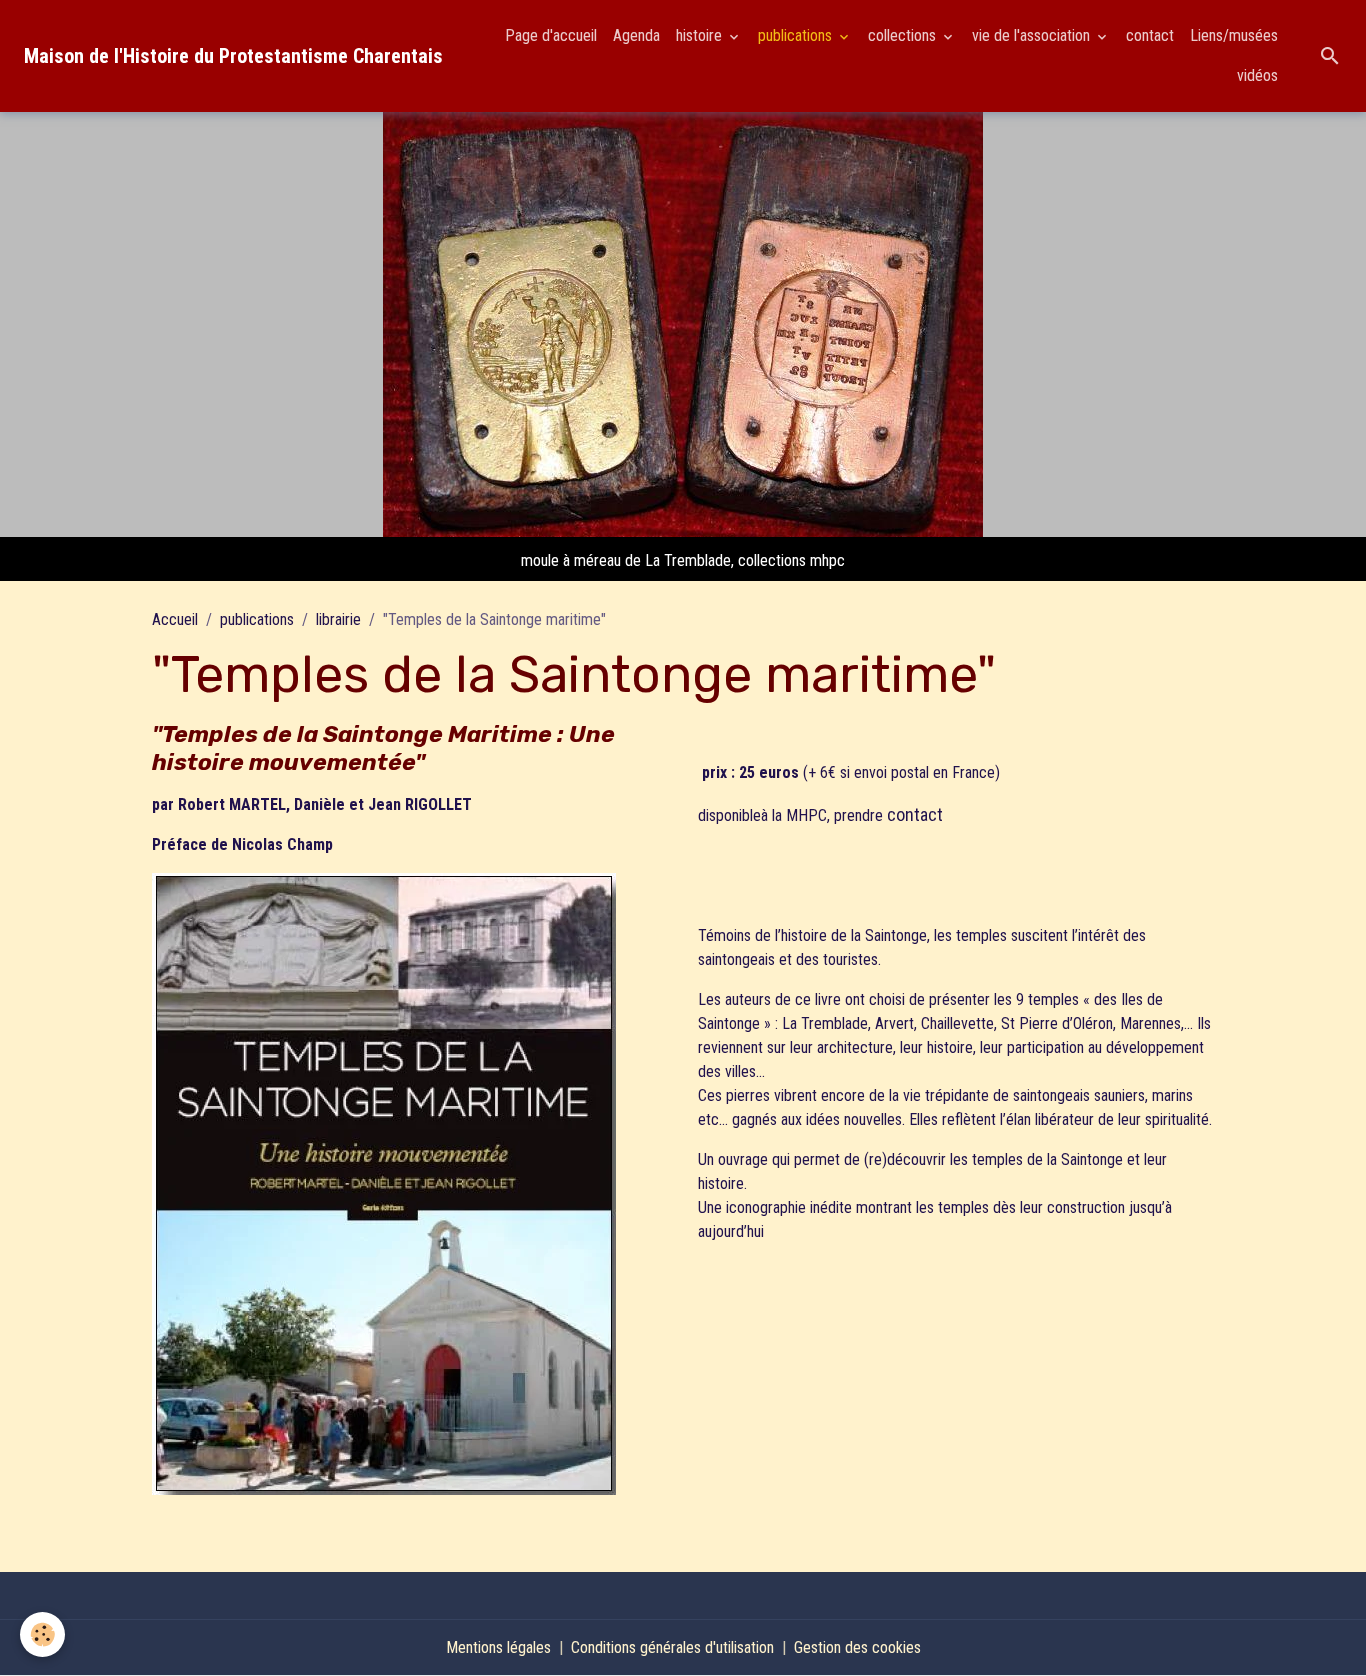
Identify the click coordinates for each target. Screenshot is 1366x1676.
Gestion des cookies (857, 1647)
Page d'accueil (551, 35)
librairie (338, 619)
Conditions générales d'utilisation (672, 1647)
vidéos (1257, 75)
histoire (701, 35)
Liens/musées (1234, 35)
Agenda (636, 35)
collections (904, 35)
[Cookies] (42, 1634)
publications (797, 35)
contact (1150, 35)
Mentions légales (498, 1647)
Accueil (175, 619)
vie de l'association (1033, 35)
